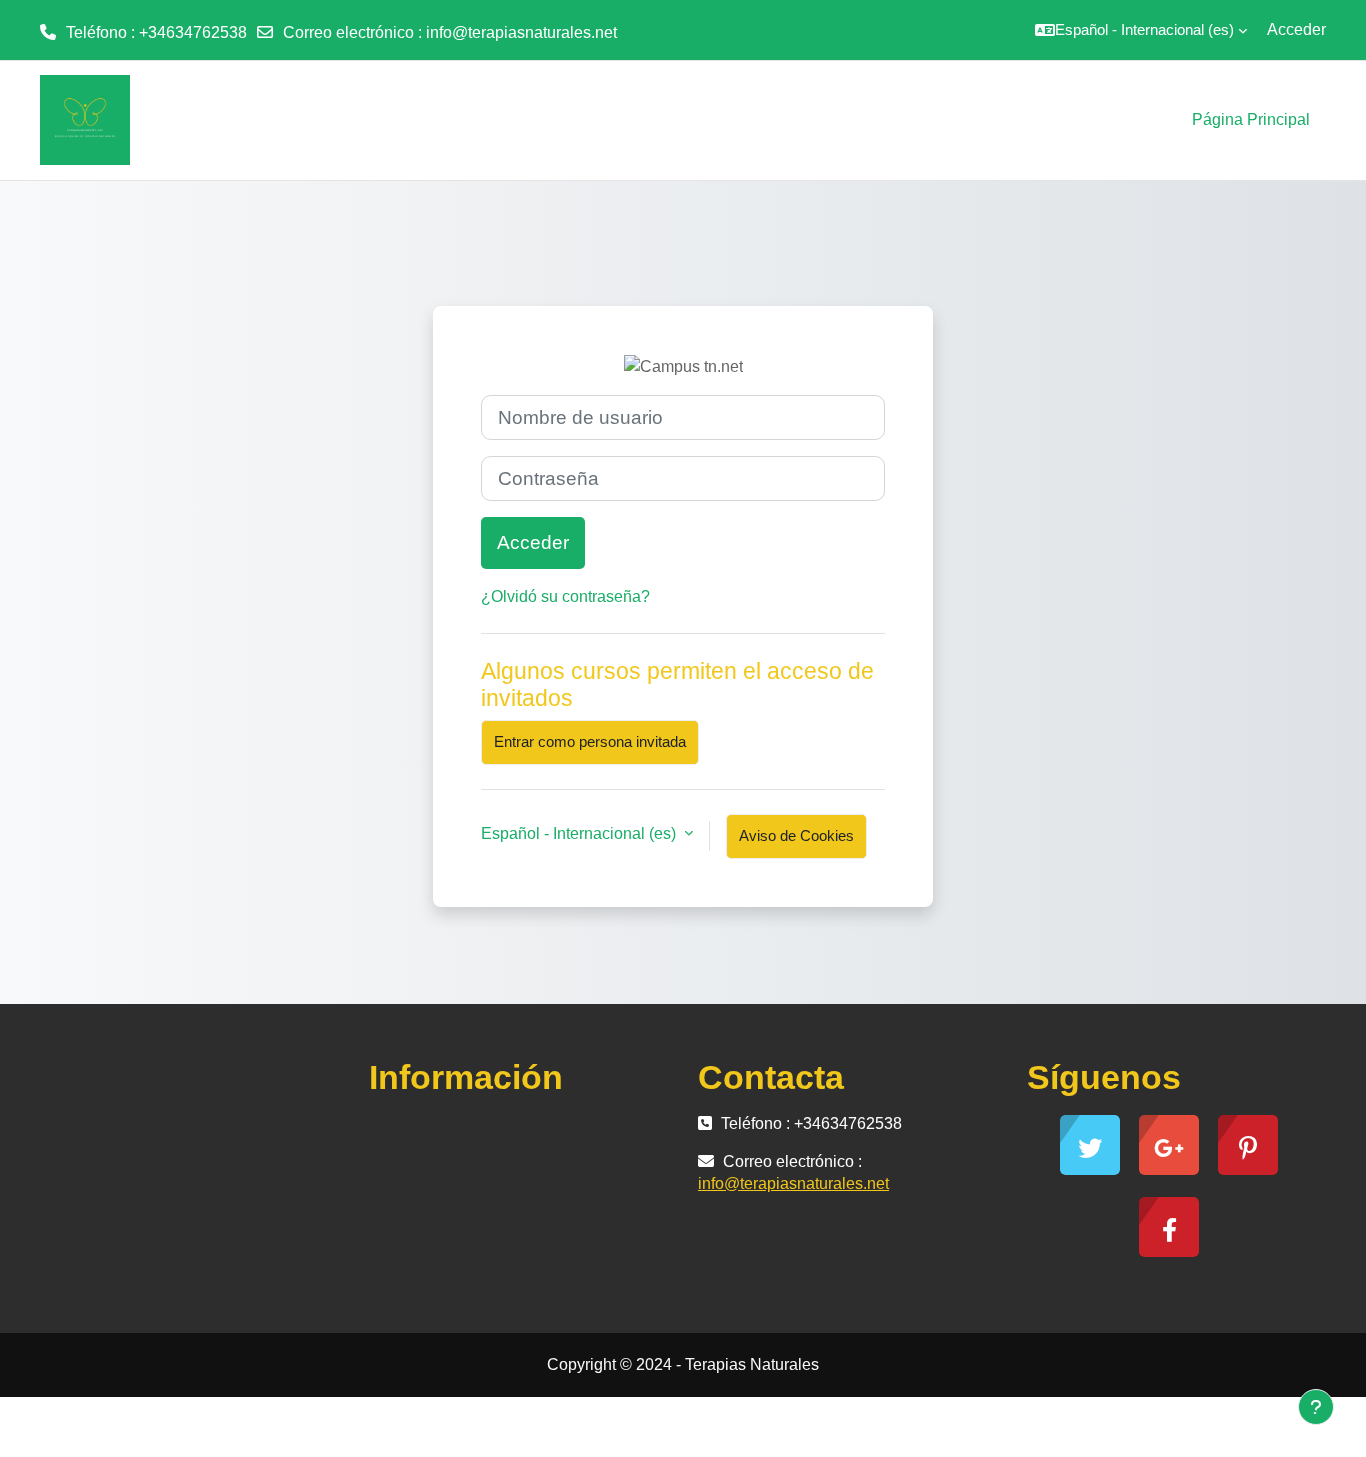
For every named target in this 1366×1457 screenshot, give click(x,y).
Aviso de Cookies (796, 835)
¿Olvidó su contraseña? (565, 596)
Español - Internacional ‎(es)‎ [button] (580, 833)
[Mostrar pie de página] (1316, 1407)
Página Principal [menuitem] (1251, 119)
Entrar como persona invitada (590, 741)
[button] (1141, 30)
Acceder (1296, 29)
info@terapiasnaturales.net (521, 32)
